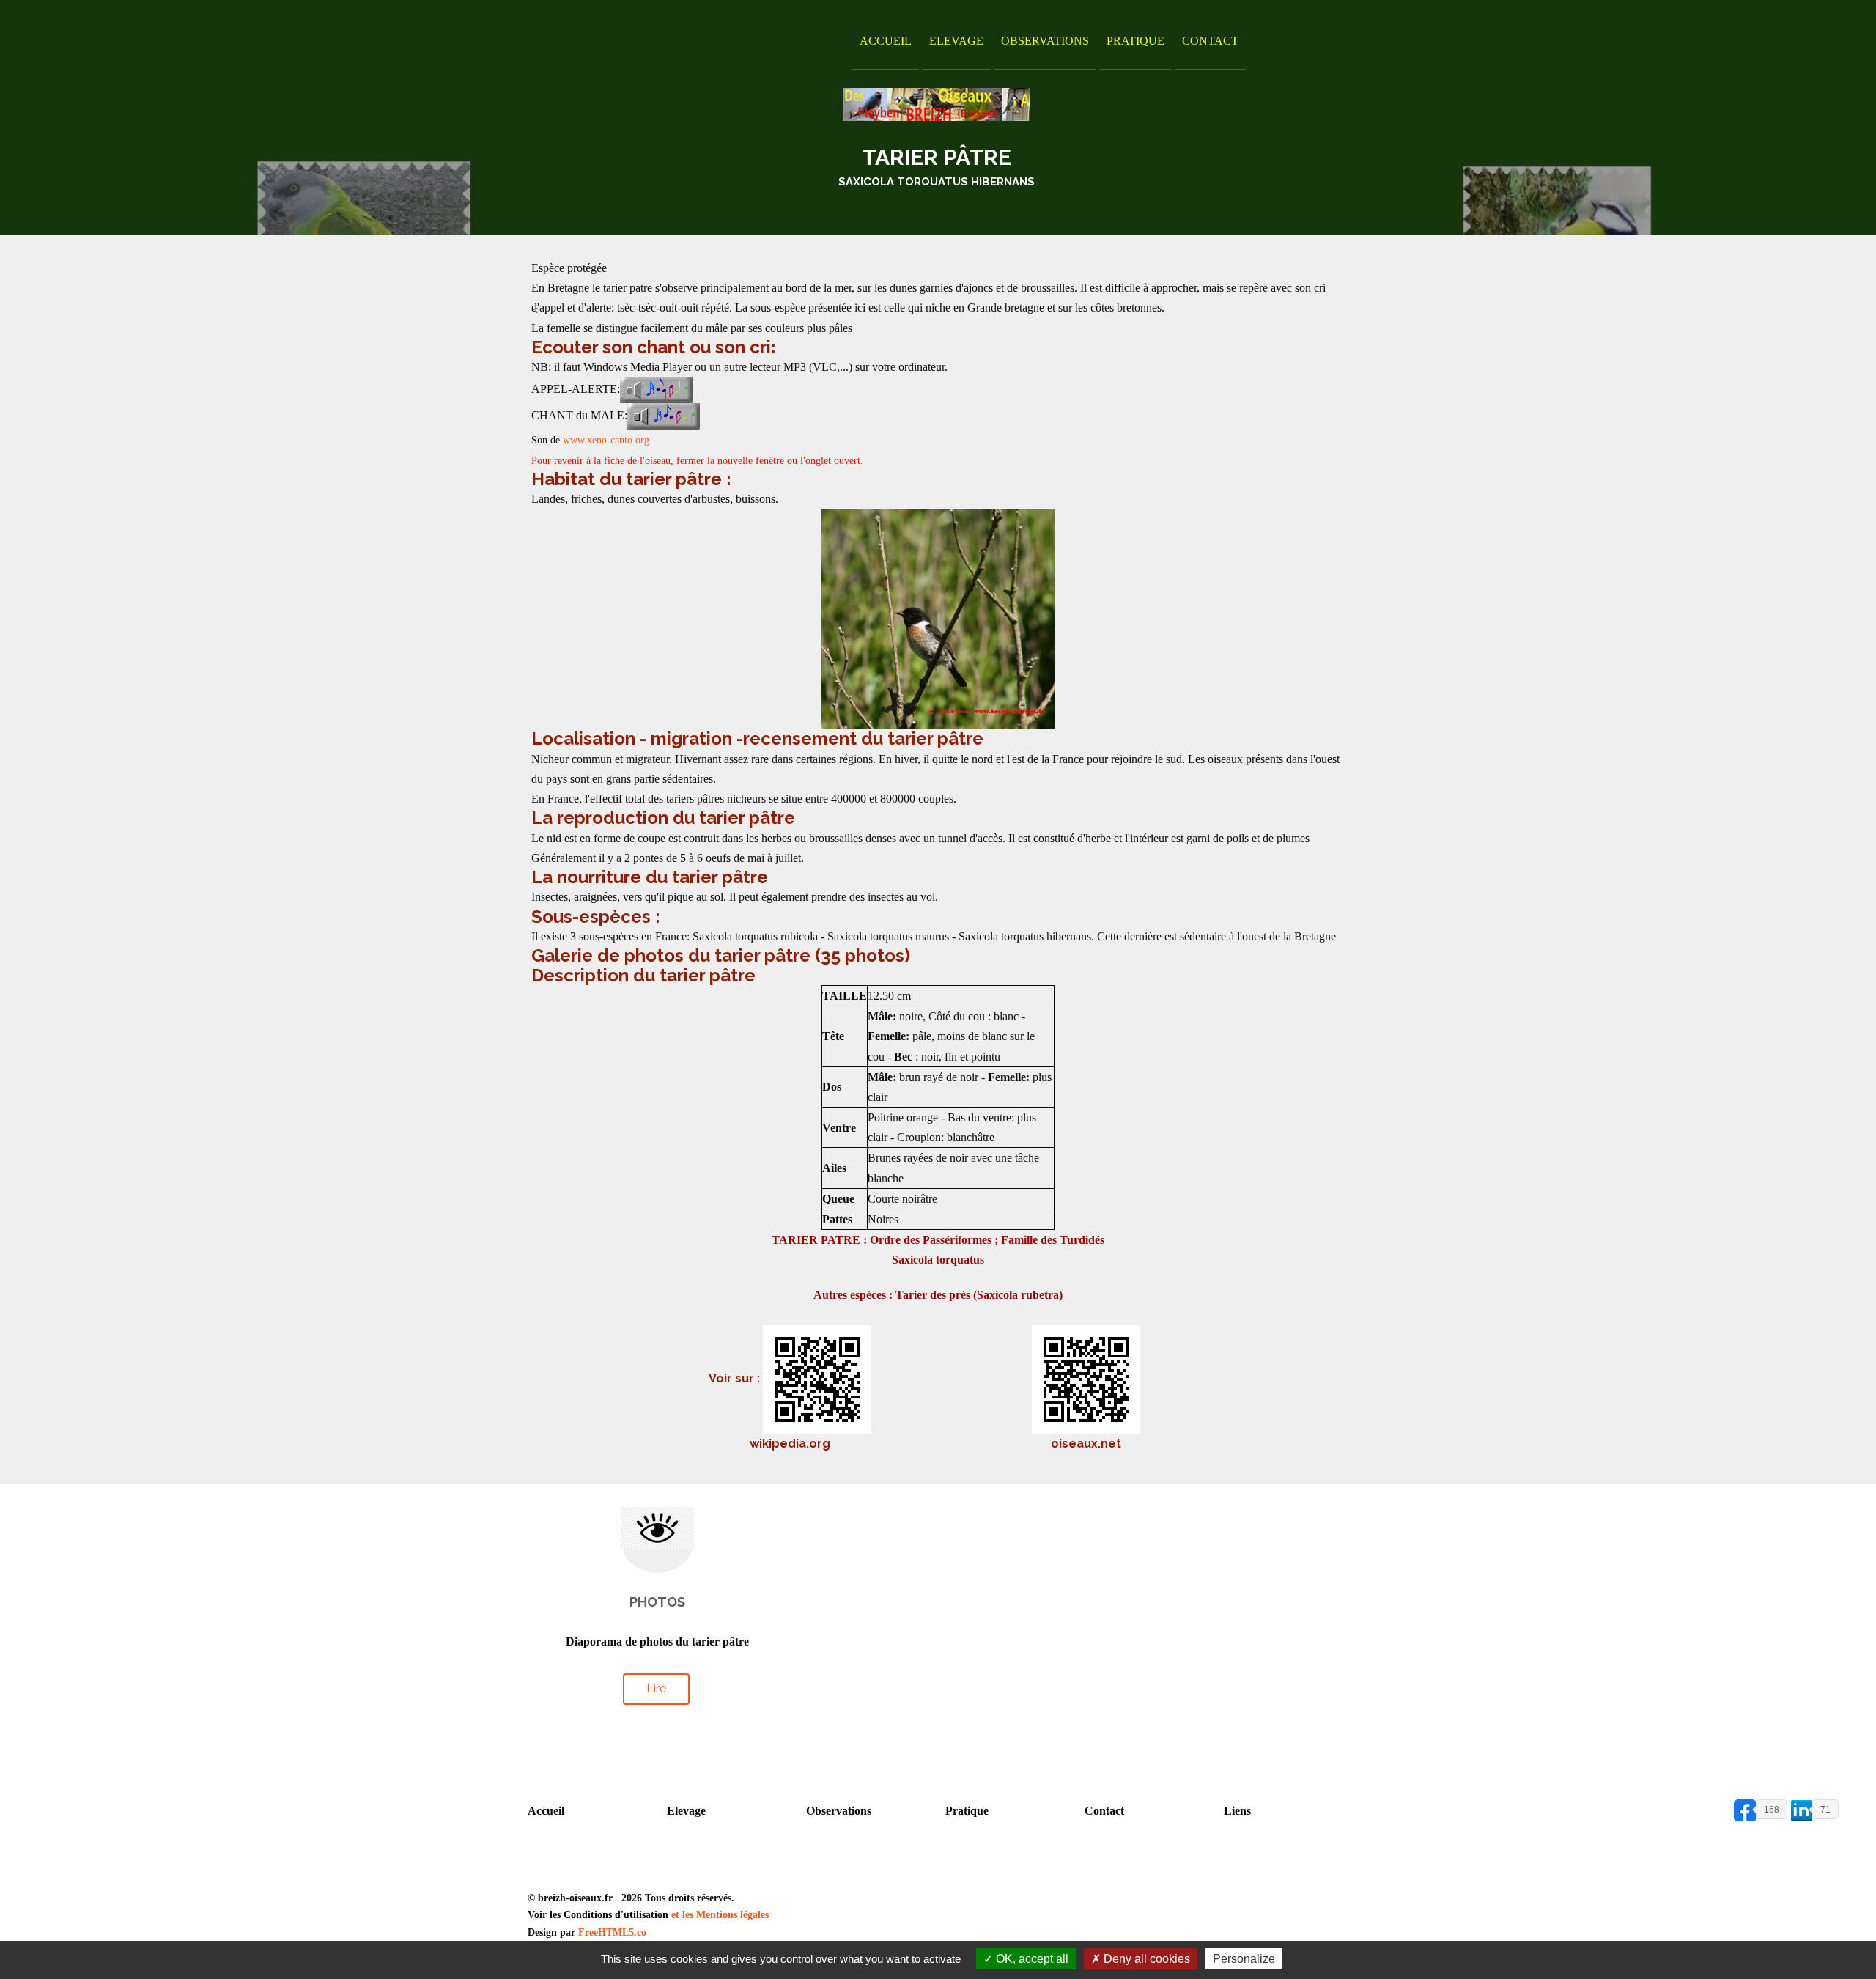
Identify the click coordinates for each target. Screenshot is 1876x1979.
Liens (1237, 1811)
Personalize (1244, 1959)
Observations (1045, 41)
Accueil (886, 41)
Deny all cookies (1145, 1959)
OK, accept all (1031, 1959)
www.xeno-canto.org (606, 440)
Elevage (956, 41)
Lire (656, 1688)
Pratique (1135, 41)
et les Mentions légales (720, 1915)
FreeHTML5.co (612, 1932)
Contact (1210, 41)
